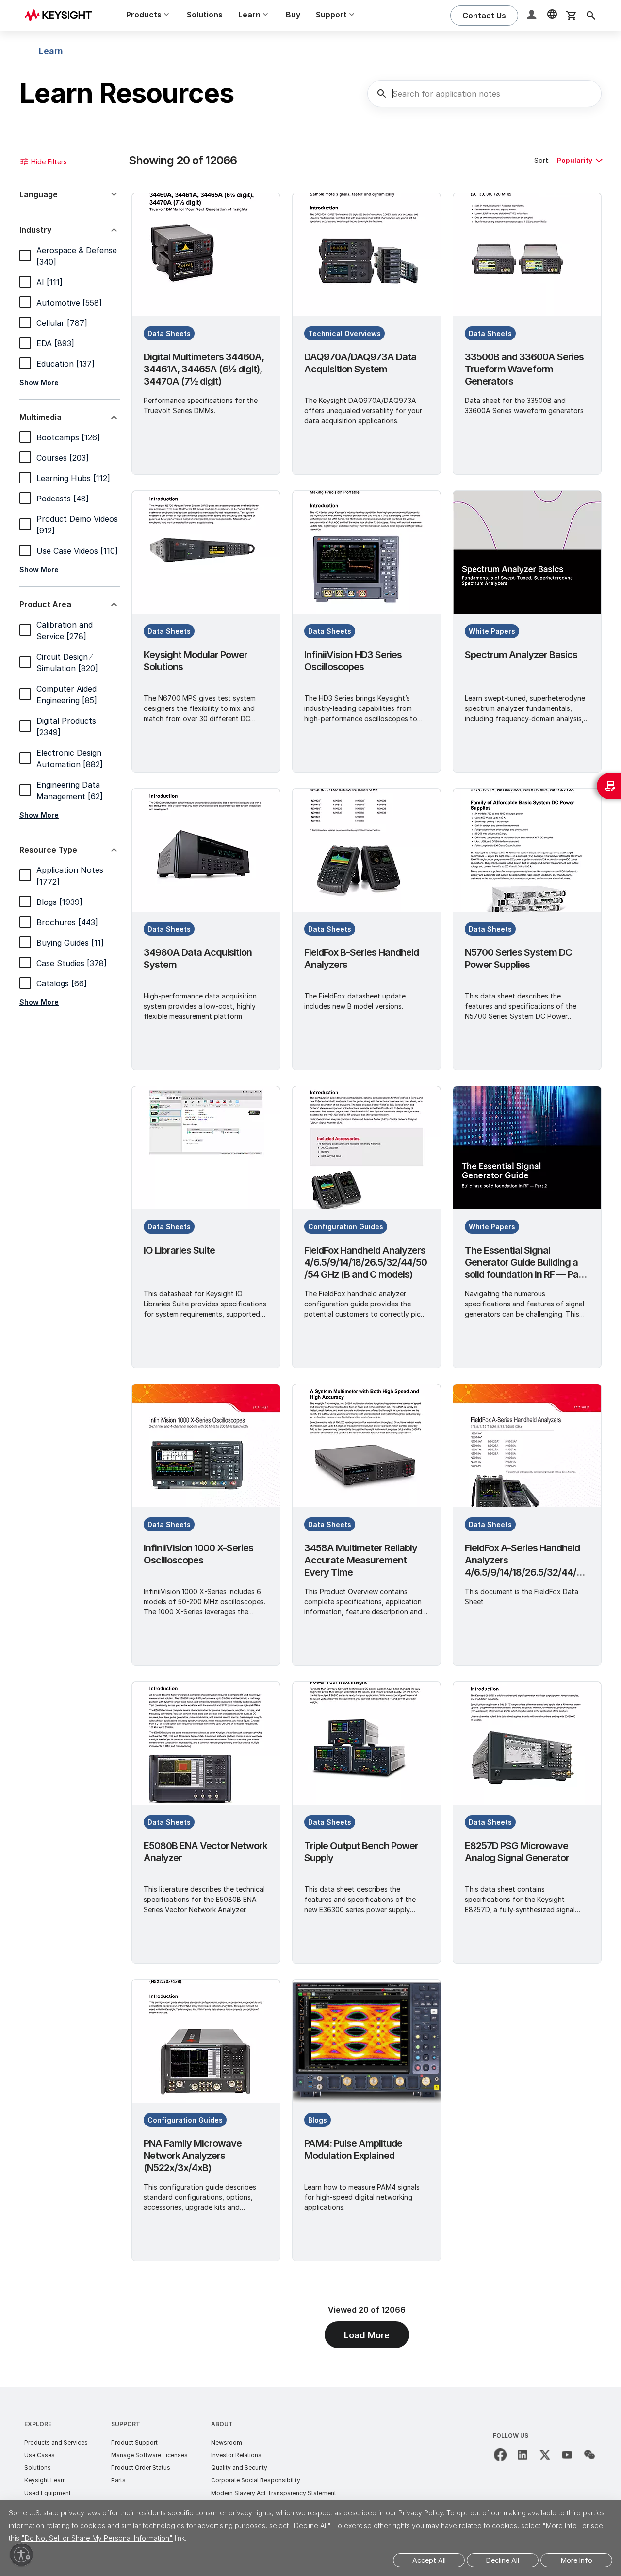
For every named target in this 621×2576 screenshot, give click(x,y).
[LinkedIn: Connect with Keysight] (523, 2455)
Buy (293, 15)
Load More (367, 2335)
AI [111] (49, 282)
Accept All (429, 2560)
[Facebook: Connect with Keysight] (500, 2455)
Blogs (318, 2120)
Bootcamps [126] (68, 437)
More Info (577, 2560)
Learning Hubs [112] (73, 478)
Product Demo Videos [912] (77, 525)
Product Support (134, 2442)
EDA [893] (55, 343)
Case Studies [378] (72, 963)
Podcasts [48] (63, 499)
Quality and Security (239, 2468)
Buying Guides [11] (70, 943)
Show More (39, 382)
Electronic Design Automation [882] (70, 758)
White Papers (492, 631)
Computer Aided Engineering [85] (67, 694)
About (222, 2424)
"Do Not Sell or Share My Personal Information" (97, 2538)
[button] (533, 16)
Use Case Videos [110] (77, 551)
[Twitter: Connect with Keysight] (545, 2455)
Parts (118, 2480)
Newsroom (227, 2442)
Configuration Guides (346, 1227)
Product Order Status (141, 2468)
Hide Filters (49, 162)
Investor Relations (236, 2455)
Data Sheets (169, 333)
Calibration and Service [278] (65, 630)
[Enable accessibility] (21, 2555)
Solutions (205, 15)
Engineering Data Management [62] (70, 790)
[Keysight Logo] (62, 16)
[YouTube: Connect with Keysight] (567, 2455)
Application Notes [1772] (70, 876)
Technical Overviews (344, 333)
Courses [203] (63, 458)
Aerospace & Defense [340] (77, 256)
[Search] (591, 16)
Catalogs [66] (62, 983)
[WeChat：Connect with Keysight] (589, 2455)
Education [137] (65, 364)
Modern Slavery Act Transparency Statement (274, 2493)
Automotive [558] (69, 303)
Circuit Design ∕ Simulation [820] (67, 662)
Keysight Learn (45, 2480)
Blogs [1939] (59, 902)
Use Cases (40, 2455)
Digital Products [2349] (66, 726)
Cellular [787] (62, 323)
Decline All (503, 2560)
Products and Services (56, 2442)
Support (126, 2424)
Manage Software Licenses (149, 2455)
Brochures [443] (67, 922)
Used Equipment (48, 2493)
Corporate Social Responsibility (256, 2480)
